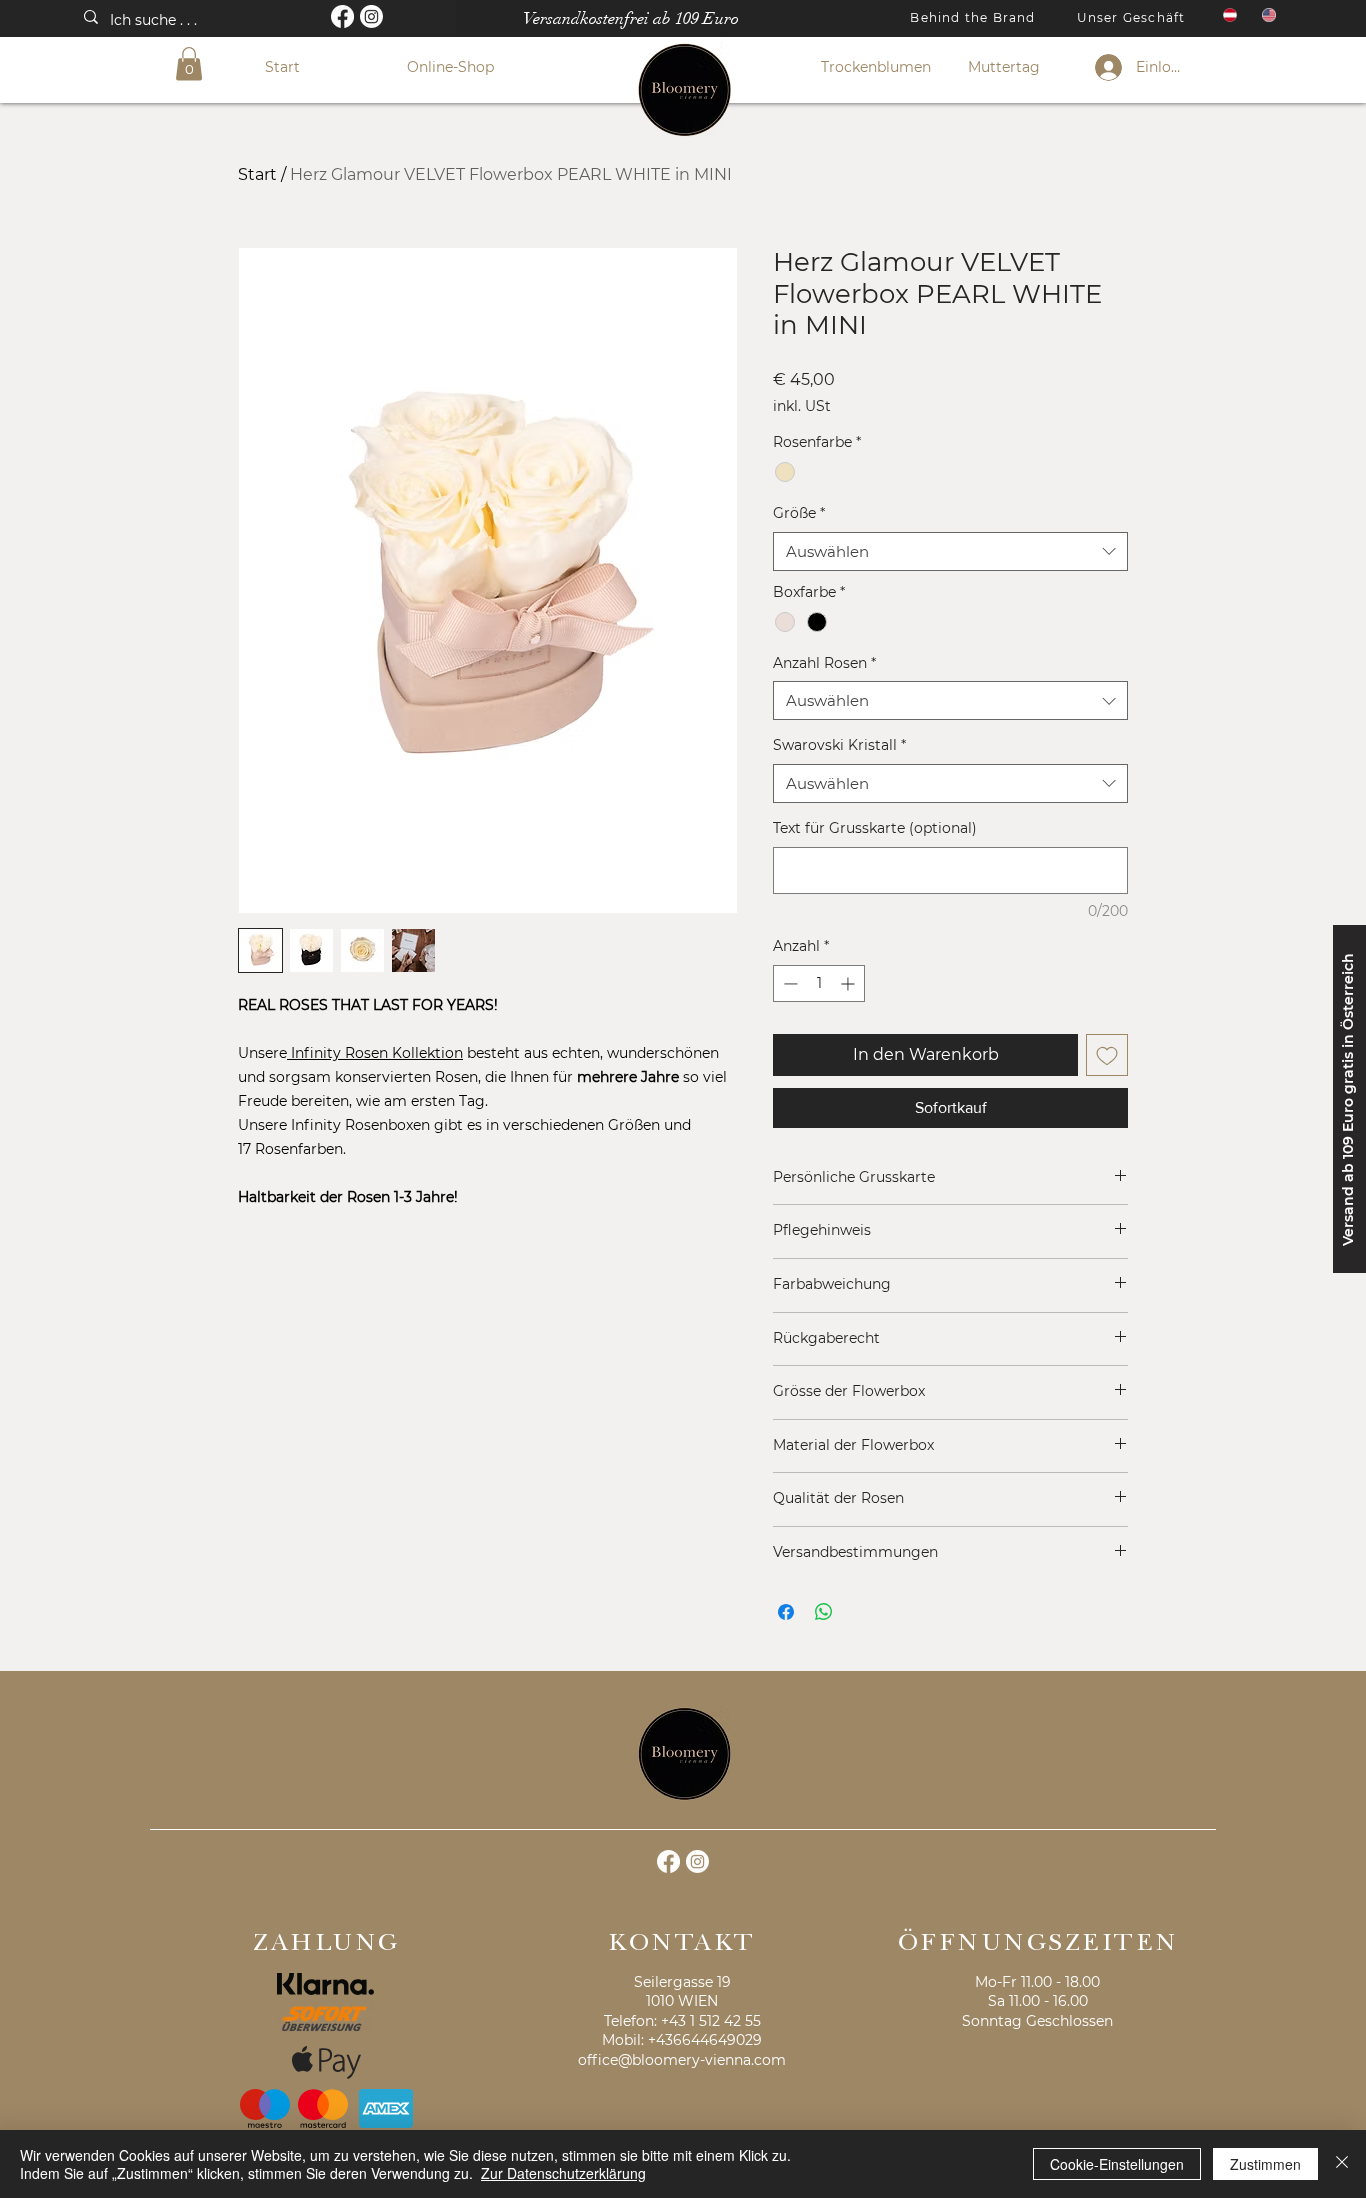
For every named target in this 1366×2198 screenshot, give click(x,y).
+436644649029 (705, 2040)
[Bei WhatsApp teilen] (824, 1612)
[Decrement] (788, 983)
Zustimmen (1265, 2164)
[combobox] (950, 551)
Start (257, 174)
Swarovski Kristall (839, 745)
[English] (1266, 15)
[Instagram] (371, 16)
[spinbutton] (819, 983)
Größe (799, 513)
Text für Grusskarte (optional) (875, 828)
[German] (1228, 15)
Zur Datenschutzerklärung (563, 2173)
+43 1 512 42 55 (711, 2021)
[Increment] (849, 983)
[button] (189, 63)
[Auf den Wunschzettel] (1107, 1055)
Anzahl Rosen (824, 663)
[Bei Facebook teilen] (786, 1612)
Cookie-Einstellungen (1117, 2164)
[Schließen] (1342, 2164)
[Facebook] (342, 16)
